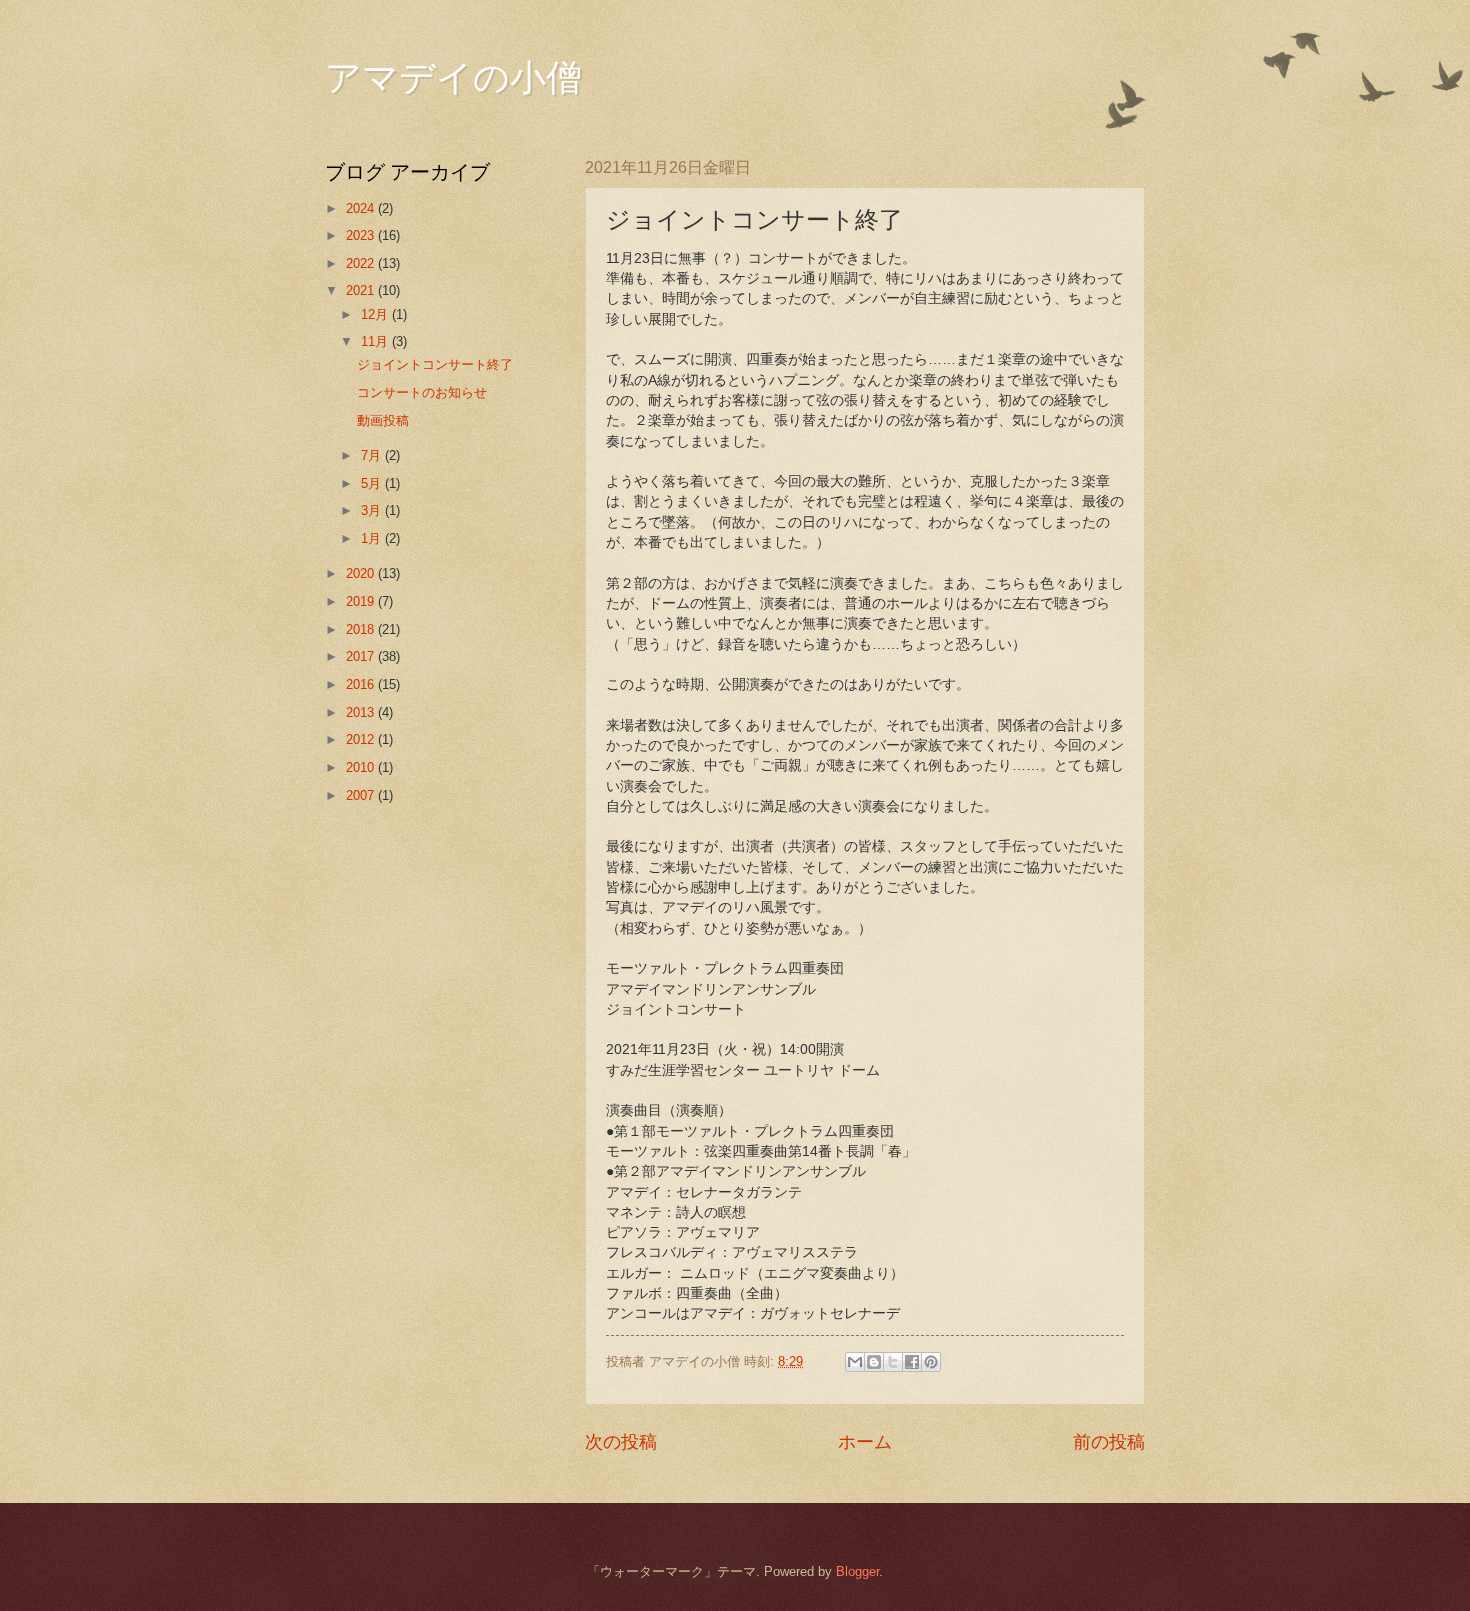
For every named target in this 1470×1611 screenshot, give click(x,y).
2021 (362, 290)
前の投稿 (1109, 1442)
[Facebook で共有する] (912, 1362)
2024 (362, 208)
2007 (362, 795)
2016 (362, 684)
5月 (373, 483)
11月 (376, 341)
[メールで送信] (855, 1362)
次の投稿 (621, 1442)
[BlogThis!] (874, 1362)
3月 (373, 510)
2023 (362, 235)
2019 (362, 601)
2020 (362, 573)
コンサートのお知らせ (422, 392)
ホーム (865, 1442)
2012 (362, 739)
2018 (362, 629)
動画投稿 (383, 420)
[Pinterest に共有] (931, 1362)
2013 (362, 712)
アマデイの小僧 (453, 76)
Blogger (857, 1571)
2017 (362, 656)
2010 (362, 767)
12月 (376, 314)
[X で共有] (893, 1362)
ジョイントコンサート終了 (435, 364)
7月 (373, 455)
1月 (373, 538)
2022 (362, 263)
